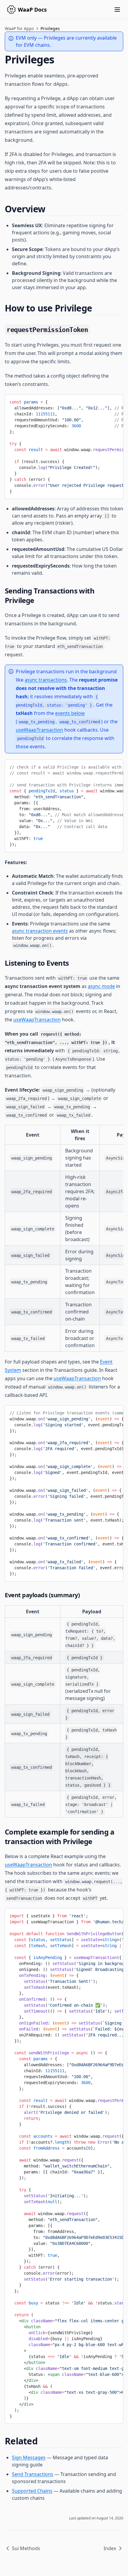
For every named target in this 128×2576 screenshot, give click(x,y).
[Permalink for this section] (50, 209)
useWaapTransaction (39, 730)
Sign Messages (29, 2457)
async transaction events (40, 931)
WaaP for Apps (19, 28)
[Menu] (117, 10)
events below (70, 713)
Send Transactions (33, 2474)
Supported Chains (32, 2491)
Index (110, 2548)
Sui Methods (26, 2548)
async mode (101, 986)
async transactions (46, 680)
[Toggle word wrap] (114, 401)
